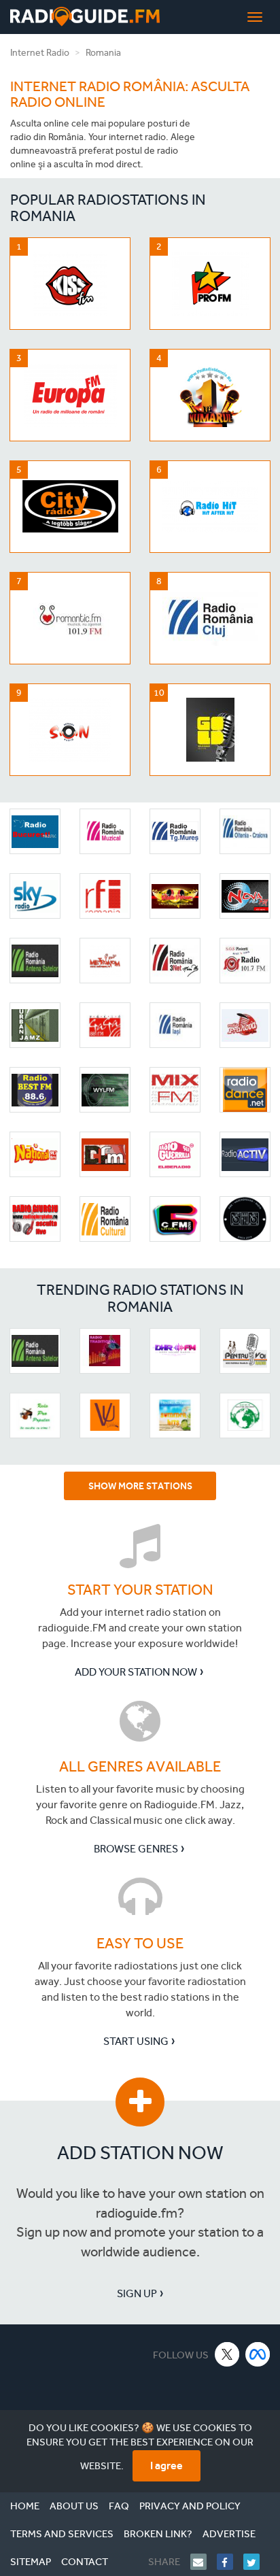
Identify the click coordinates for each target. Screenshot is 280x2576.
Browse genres (136, 1849)
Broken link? (158, 2534)
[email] (204, 2562)
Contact (85, 2562)
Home (25, 2506)
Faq (119, 2506)
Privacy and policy (190, 2506)
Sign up (137, 2293)
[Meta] (258, 2354)
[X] (227, 2354)
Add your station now (136, 1672)
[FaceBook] (230, 2562)
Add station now (140, 2153)
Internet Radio (40, 53)
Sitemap (31, 2562)
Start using (136, 2041)
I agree (167, 2465)
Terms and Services (62, 2534)
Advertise (229, 2534)
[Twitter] (257, 2562)
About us (74, 2506)
